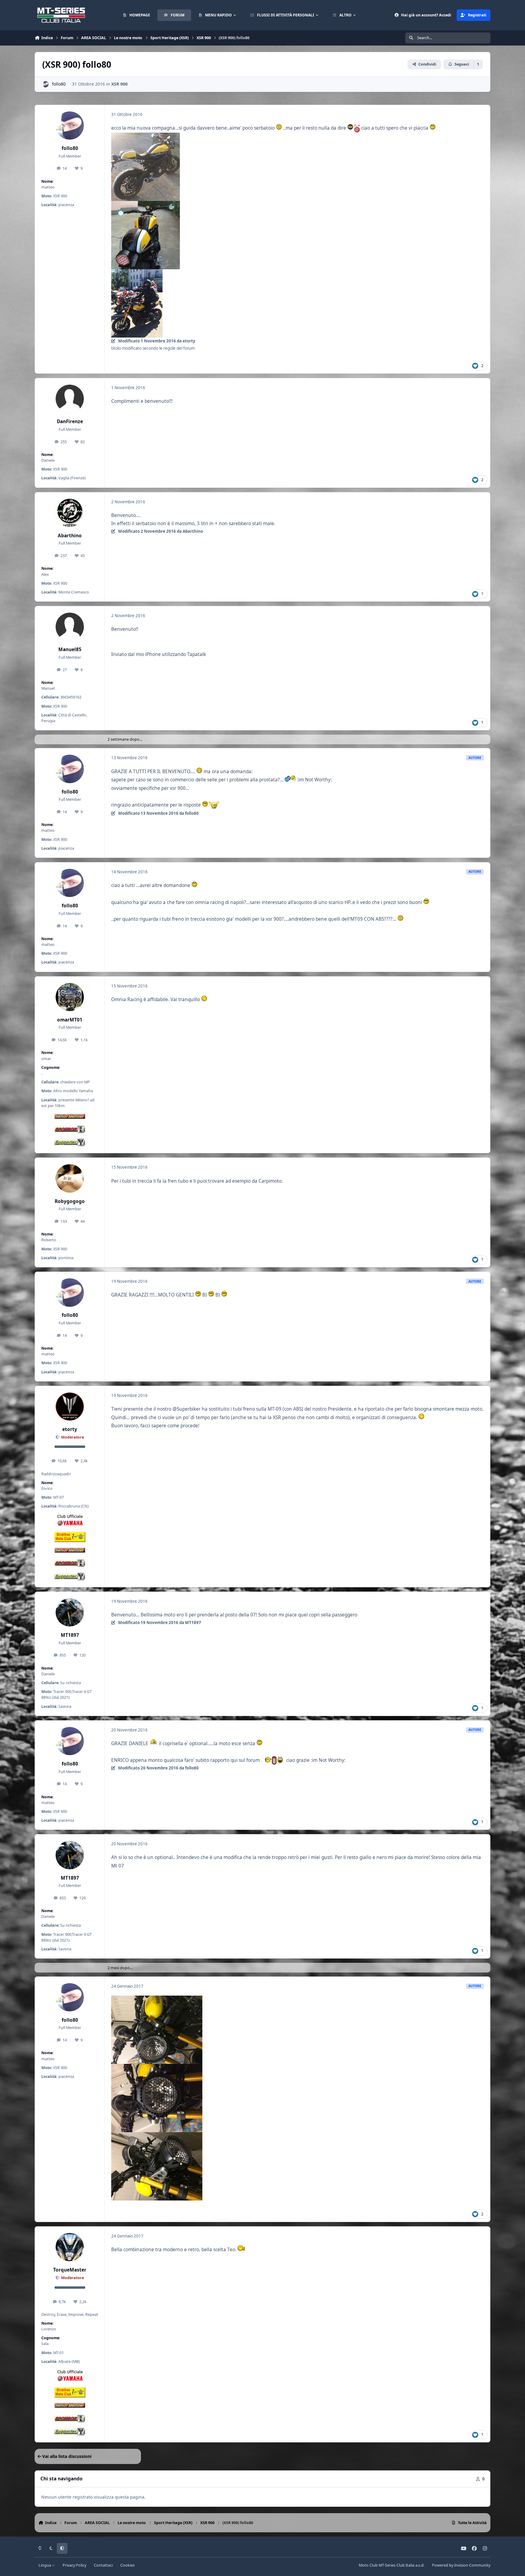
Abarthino (70, 536)
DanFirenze (70, 421)
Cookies (127, 2565)
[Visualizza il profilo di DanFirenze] (70, 399)
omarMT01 (70, 1020)
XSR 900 (119, 84)
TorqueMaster (70, 2270)
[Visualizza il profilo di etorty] (70, 1407)
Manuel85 (70, 649)
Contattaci (103, 2565)
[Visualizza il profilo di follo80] (45, 84)
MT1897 (70, 1635)
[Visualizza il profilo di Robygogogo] (70, 1178)
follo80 (59, 84)
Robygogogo (70, 1201)
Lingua (45, 2565)
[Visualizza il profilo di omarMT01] (70, 997)
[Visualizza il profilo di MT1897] (70, 1613)
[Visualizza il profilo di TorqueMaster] (70, 2247)
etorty (70, 1429)
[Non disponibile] (146, 137)
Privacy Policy (74, 2565)
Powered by (461, 2565)
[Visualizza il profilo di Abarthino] (70, 513)
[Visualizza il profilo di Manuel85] (70, 627)
